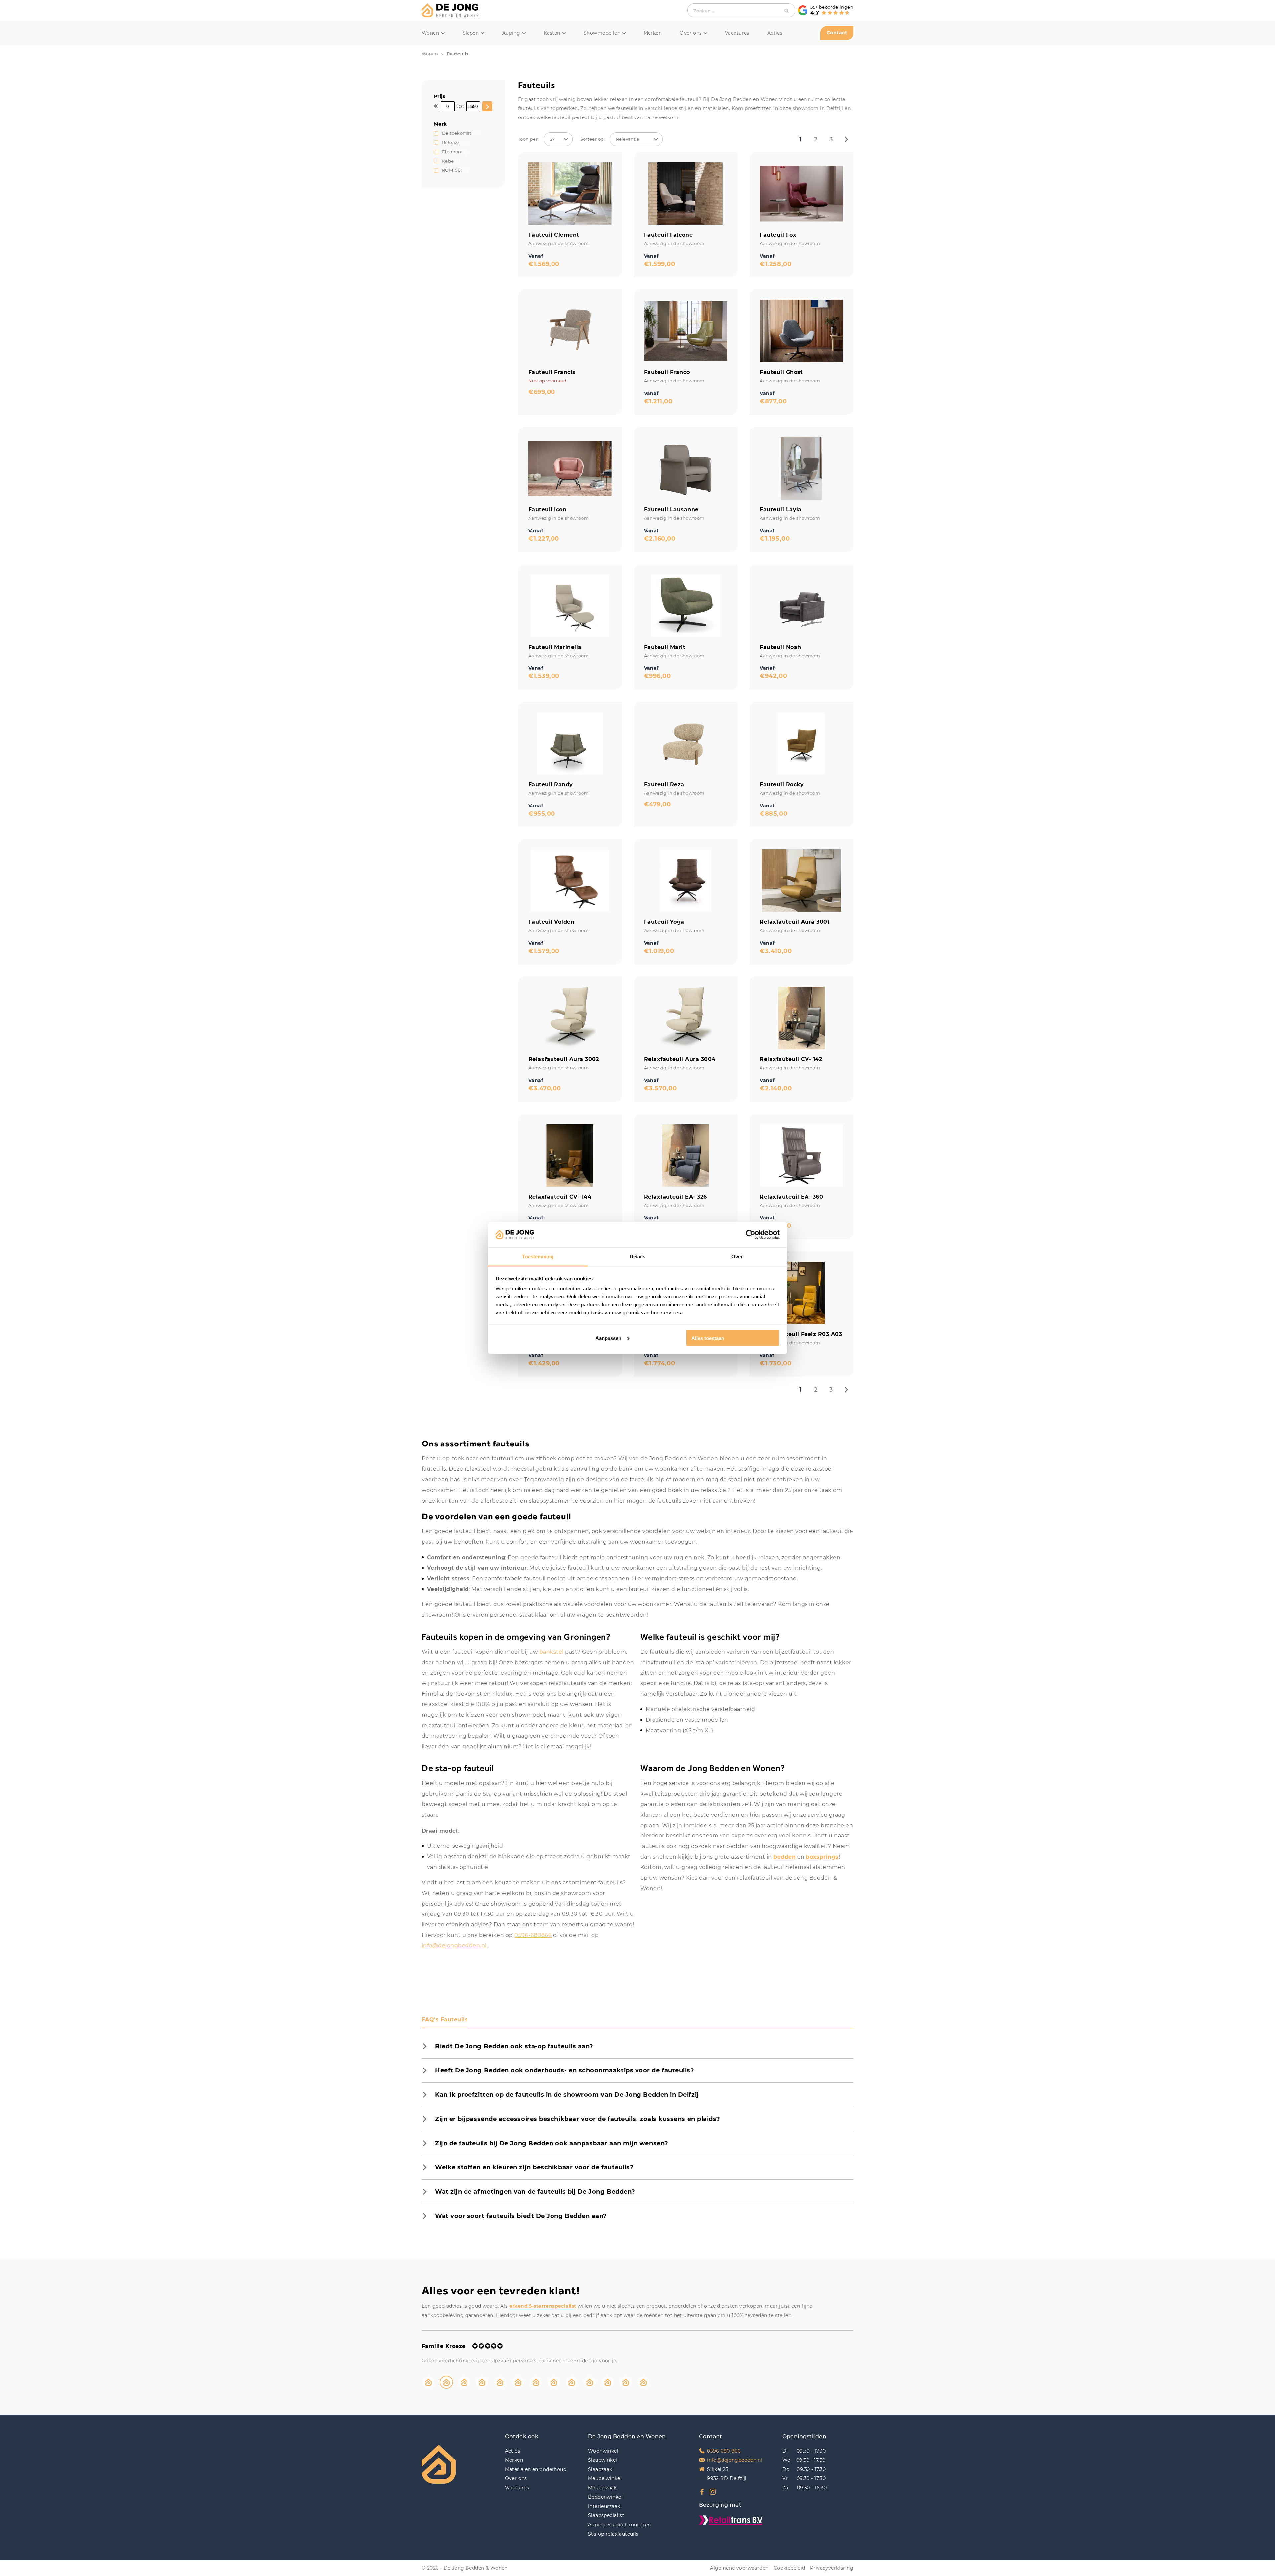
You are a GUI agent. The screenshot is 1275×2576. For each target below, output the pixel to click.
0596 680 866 (724, 2451)
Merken (653, 33)
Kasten (552, 33)
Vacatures (737, 33)
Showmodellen (602, 33)
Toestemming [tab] (538, 1256)
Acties (775, 33)
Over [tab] (737, 1256)
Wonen (430, 33)
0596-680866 (533, 1935)
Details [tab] (638, 1256)
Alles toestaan (708, 1338)
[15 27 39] (558, 139)
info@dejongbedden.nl (454, 1946)
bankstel (552, 1652)
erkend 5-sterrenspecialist (543, 2306)
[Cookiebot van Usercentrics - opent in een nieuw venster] (751, 1234)
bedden (784, 1857)
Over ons (691, 33)
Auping (511, 33)
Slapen (471, 33)
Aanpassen (608, 1338)
